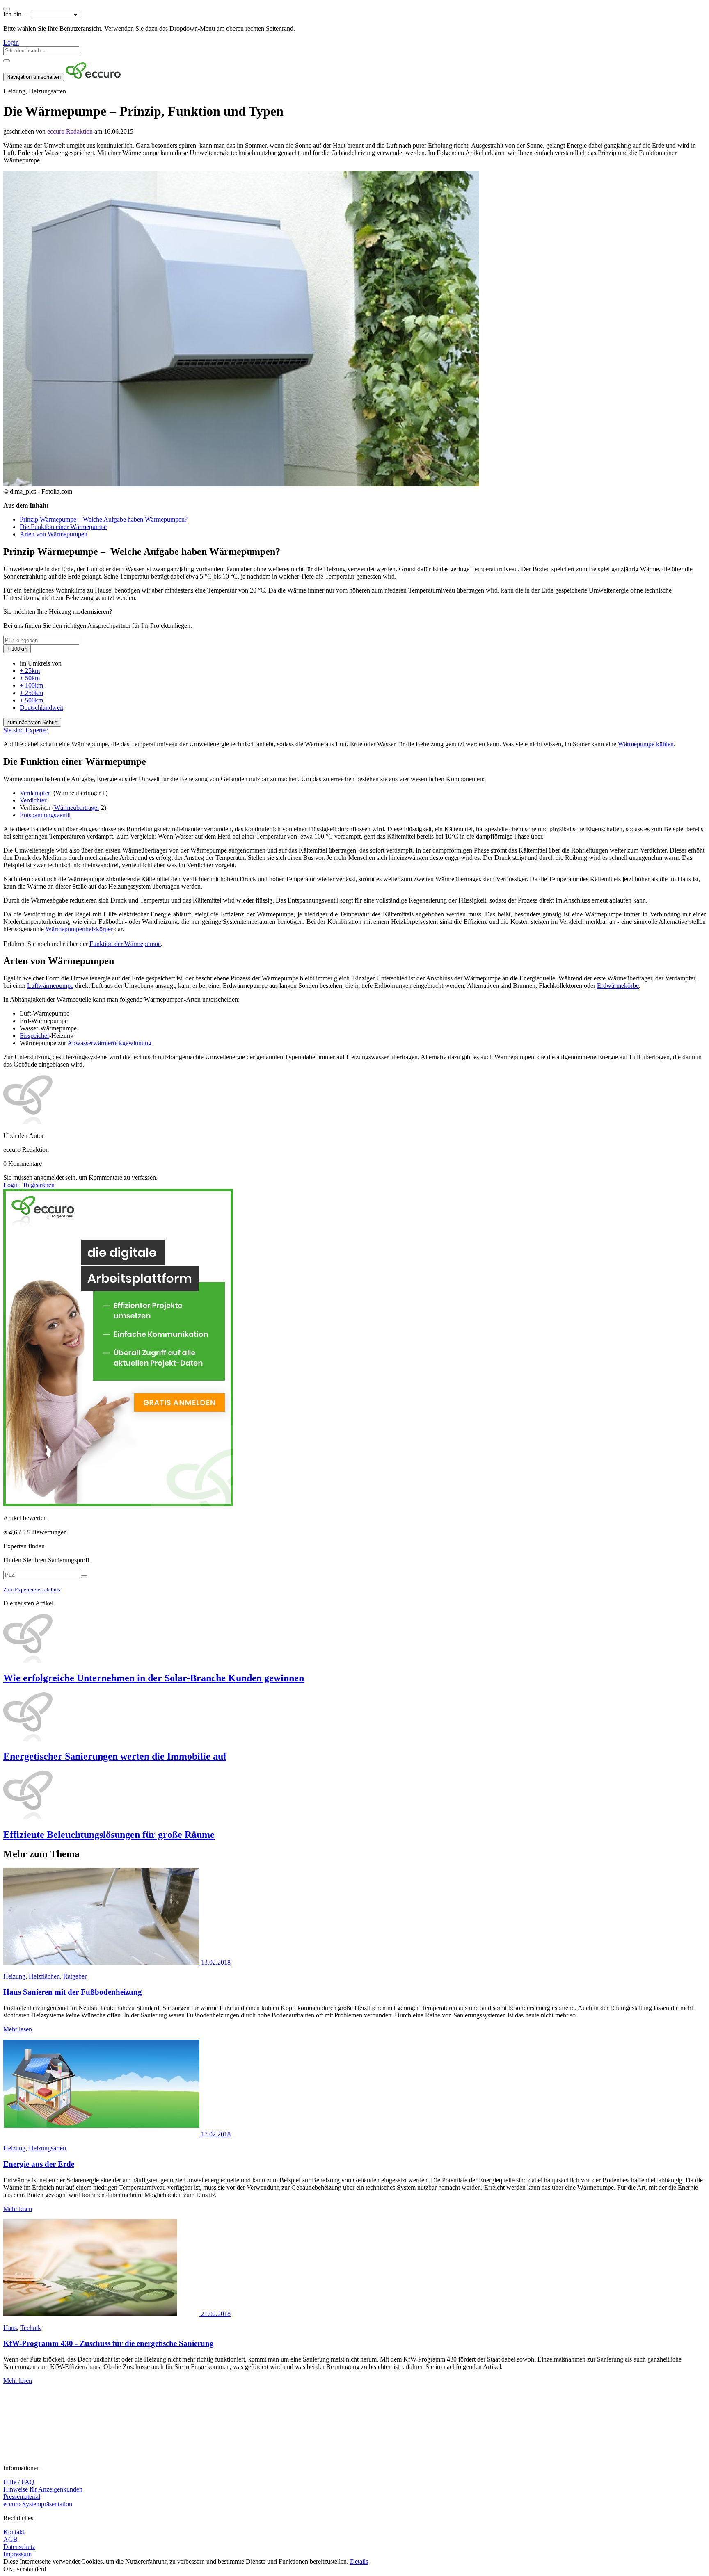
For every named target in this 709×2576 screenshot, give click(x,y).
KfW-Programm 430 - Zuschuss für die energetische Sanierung (109, 2343)
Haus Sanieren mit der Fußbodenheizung (73, 1992)
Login (11, 42)
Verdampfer (35, 793)
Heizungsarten (47, 2148)
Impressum (17, 2554)
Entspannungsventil (45, 815)
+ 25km (30, 671)
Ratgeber (75, 1976)
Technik (31, 2328)
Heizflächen (44, 1976)
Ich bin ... (16, 14)
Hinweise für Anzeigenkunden (43, 2489)
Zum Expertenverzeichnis (32, 1590)
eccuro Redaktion (70, 131)
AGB (10, 2539)
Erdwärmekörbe (618, 986)
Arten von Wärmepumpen (54, 534)
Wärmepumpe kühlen (646, 744)
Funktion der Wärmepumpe (125, 944)
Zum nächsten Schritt (32, 722)
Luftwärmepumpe (50, 986)
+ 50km (30, 678)
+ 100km (31, 685)
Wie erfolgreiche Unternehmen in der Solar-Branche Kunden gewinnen (154, 1678)
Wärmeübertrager (77, 808)
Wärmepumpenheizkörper (79, 929)
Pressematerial (22, 2497)
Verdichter (33, 800)
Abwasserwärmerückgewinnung (109, 1043)
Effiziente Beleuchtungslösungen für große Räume (109, 1835)
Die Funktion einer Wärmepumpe (63, 527)
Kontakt (14, 2532)
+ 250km (31, 693)
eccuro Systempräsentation (38, 2504)
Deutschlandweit (41, 708)
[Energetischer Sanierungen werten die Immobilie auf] (354, 1717)
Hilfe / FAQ (19, 2482)
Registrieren (39, 1185)
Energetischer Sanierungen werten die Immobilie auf (115, 1756)
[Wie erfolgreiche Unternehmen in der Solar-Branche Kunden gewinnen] (354, 1639)
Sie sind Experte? (26, 730)
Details (359, 2561)
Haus (10, 2328)
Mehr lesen (18, 2029)
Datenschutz (19, 2547)
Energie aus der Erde (39, 2164)
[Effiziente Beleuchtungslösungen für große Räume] (354, 1796)
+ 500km (31, 700)
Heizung (14, 1976)
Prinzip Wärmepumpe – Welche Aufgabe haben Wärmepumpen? (104, 519)
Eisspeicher (34, 1036)
